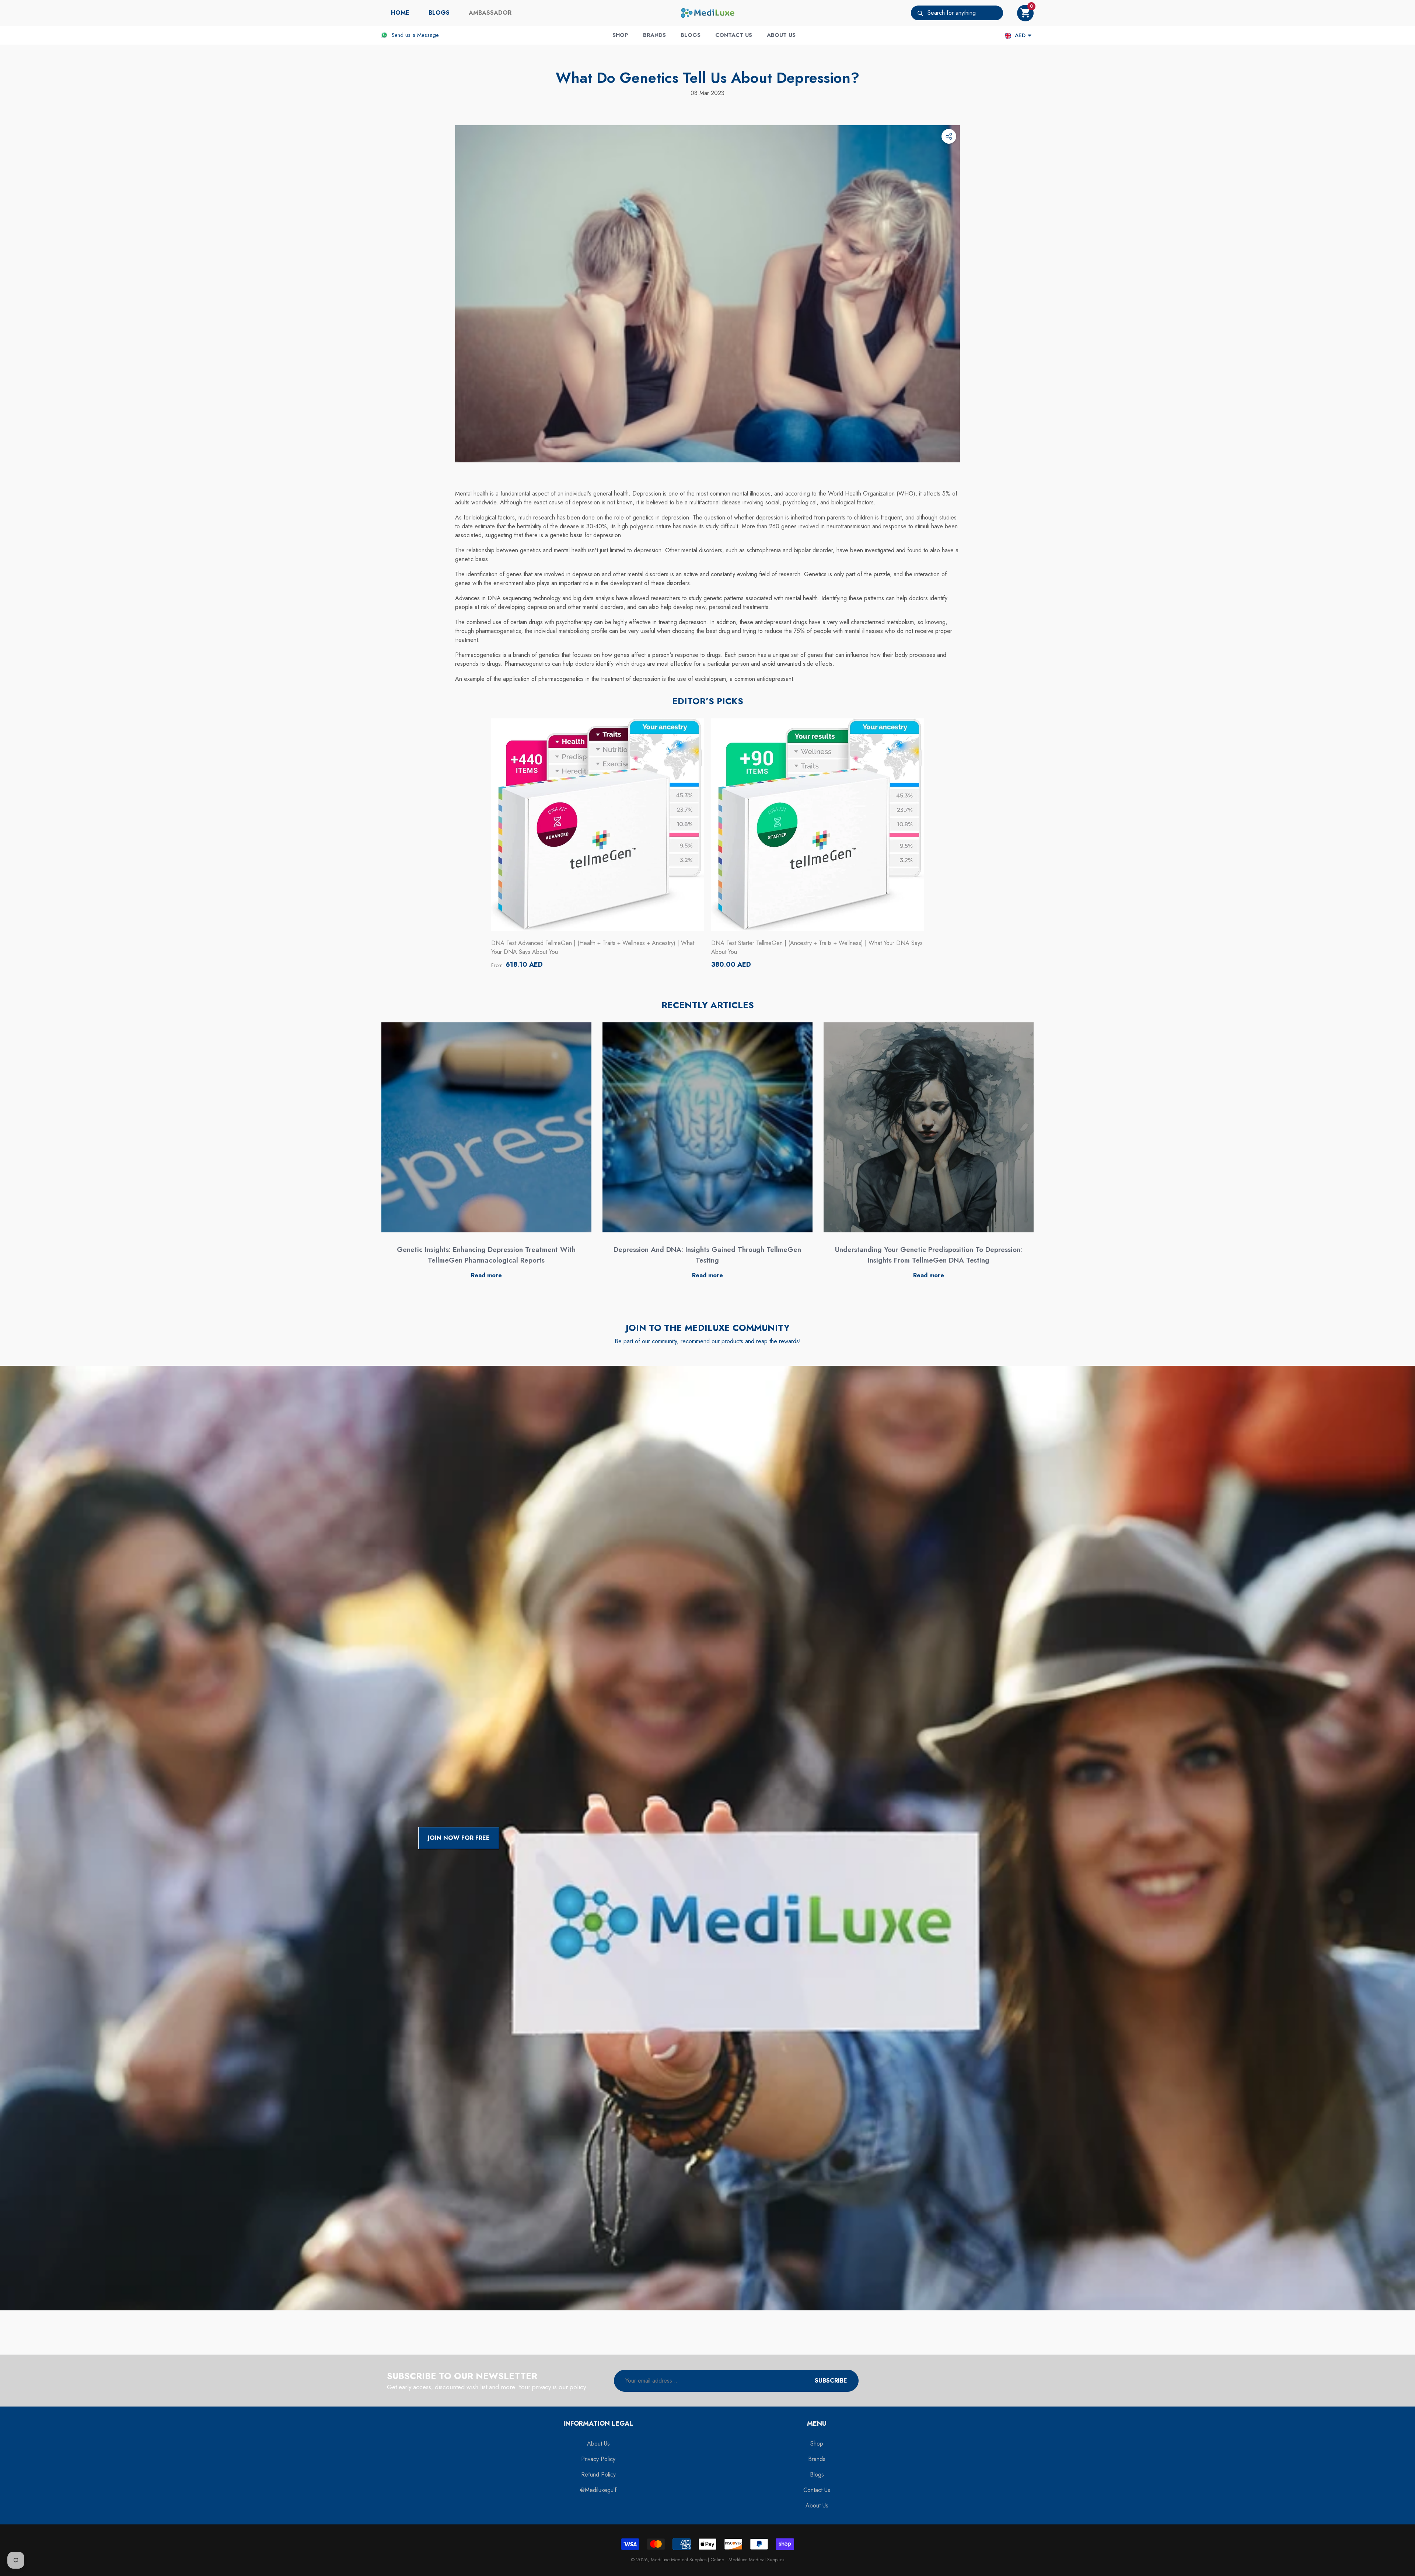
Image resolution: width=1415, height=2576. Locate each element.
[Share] (949, 136)
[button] (1025, 13)
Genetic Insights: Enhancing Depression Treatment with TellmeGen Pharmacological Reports (486, 1255)
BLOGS (439, 13)
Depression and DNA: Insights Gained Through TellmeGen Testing (707, 1255)
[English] (1008, 36)
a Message (426, 35)
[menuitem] (400, 13)
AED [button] (1020, 35)
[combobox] (965, 13)
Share (949, 136)
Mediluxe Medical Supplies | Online (688, 2560)
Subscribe (831, 2381)
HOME (400, 13)
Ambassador (490, 13)
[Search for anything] (957, 13)
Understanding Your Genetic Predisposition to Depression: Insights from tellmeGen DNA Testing (929, 1255)
